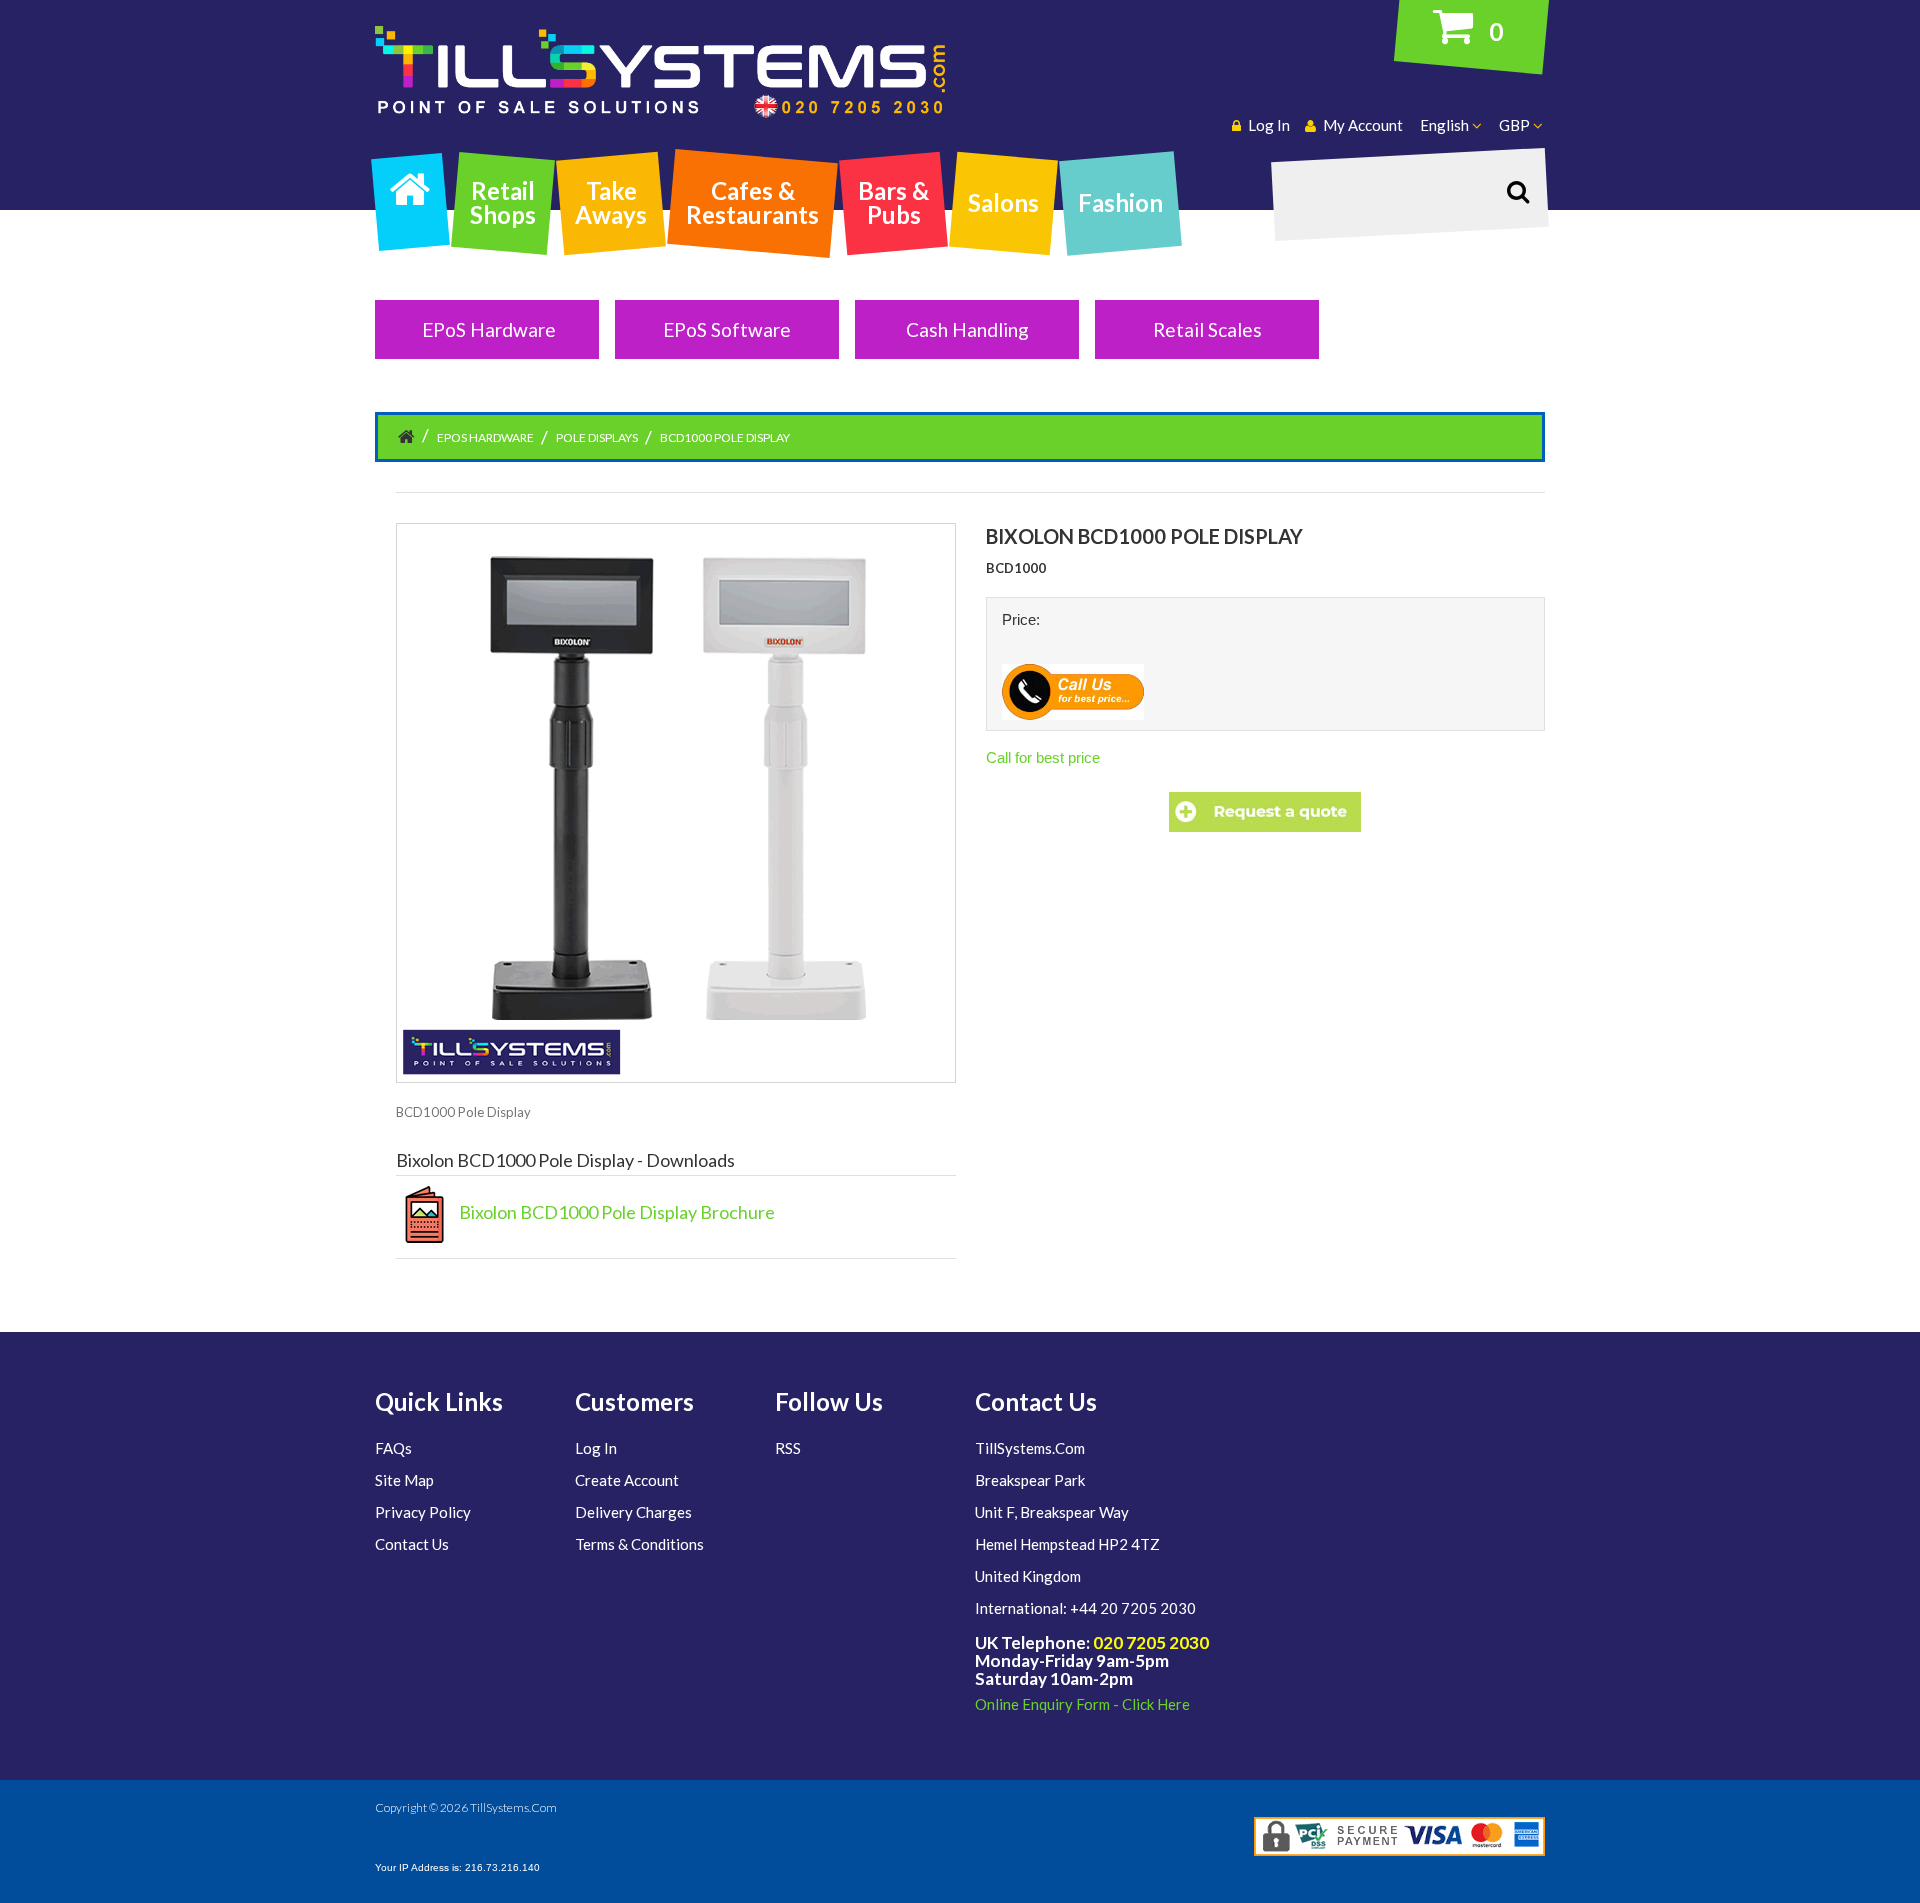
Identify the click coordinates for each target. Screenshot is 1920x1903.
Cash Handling (967, 329)
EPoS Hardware (489, 329)
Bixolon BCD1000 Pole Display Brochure (614, 1212)
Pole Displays (597, 437)
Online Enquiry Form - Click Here (1082, 1704)
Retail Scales (1207, 329)
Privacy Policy (423, 1512)
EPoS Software (727, 329)
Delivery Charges (633, 1512)
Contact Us (412, 1544)
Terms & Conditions (639, 1544)
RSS (788, 1448)
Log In (596, 1448)
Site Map (404, 1480)
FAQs (393, 1448)
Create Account (627, 1480)
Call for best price (1043, 757)
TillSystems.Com (513, 1807)
